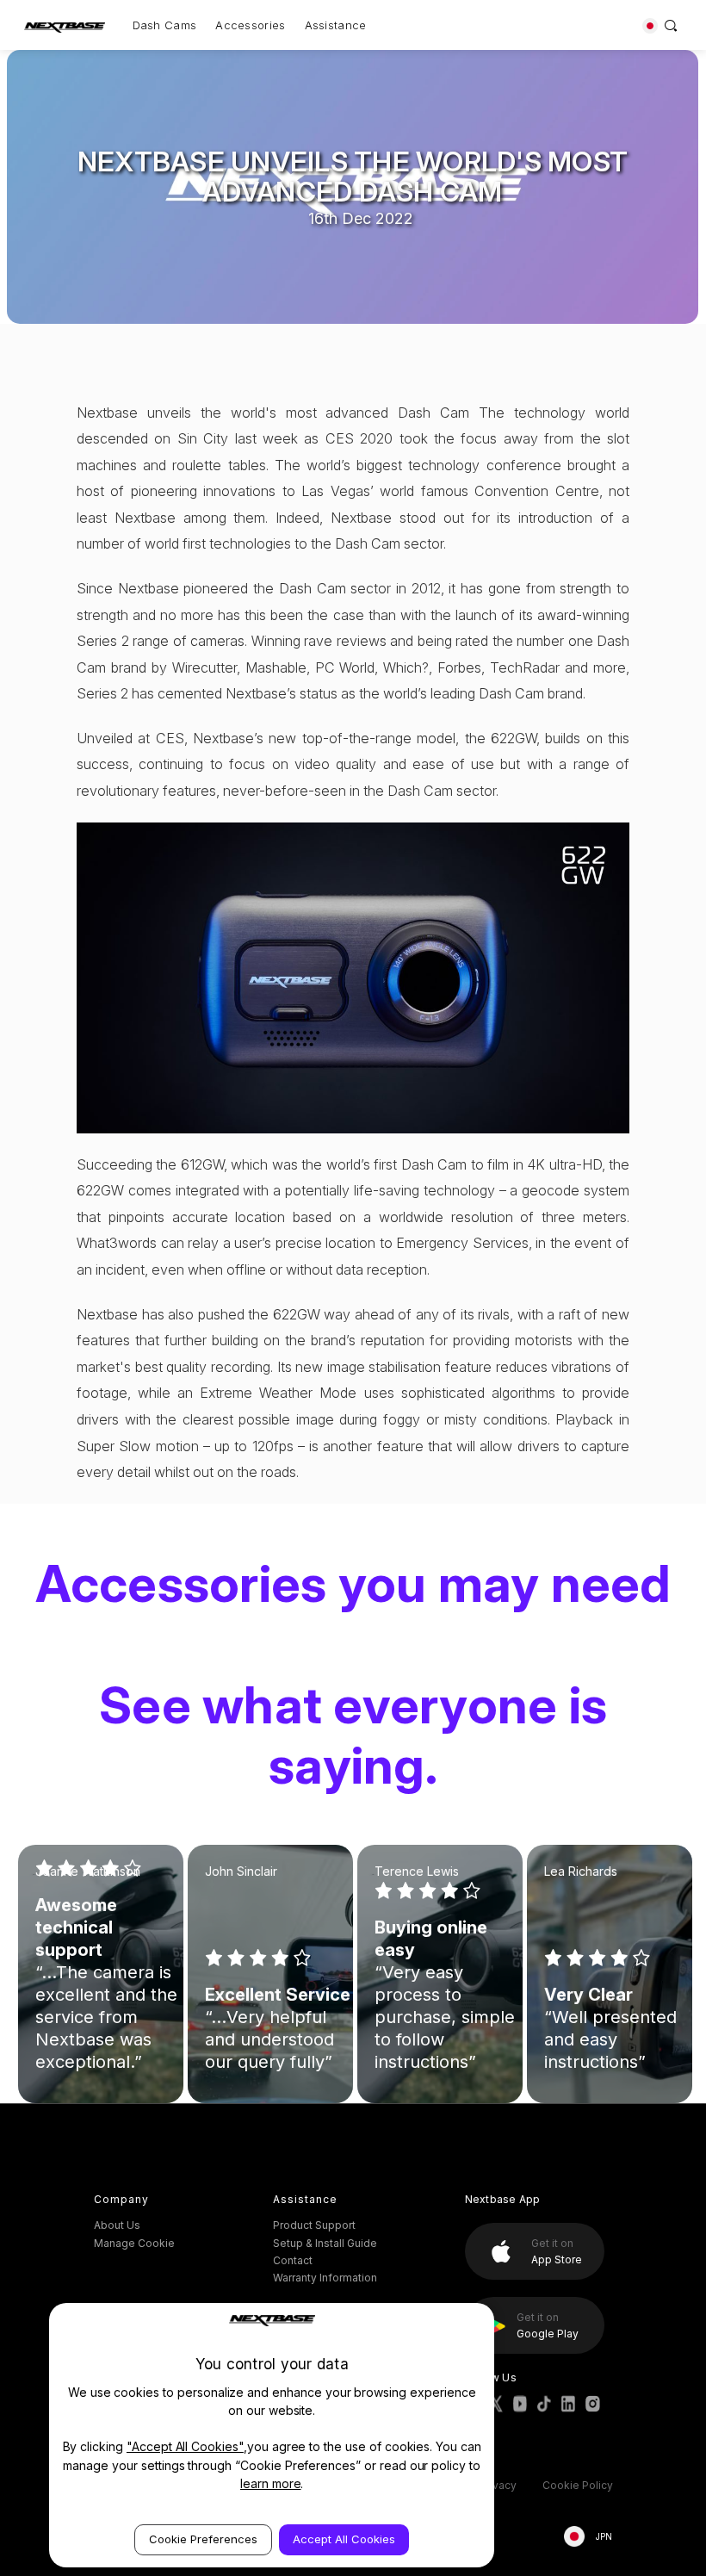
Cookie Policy (578, 2485)
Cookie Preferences (203, 2539)
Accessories (250, 25)
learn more (271, 2483)
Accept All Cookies (344, 2539)
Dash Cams (165, 25)
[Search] (671, 25)
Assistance (336, 25)
